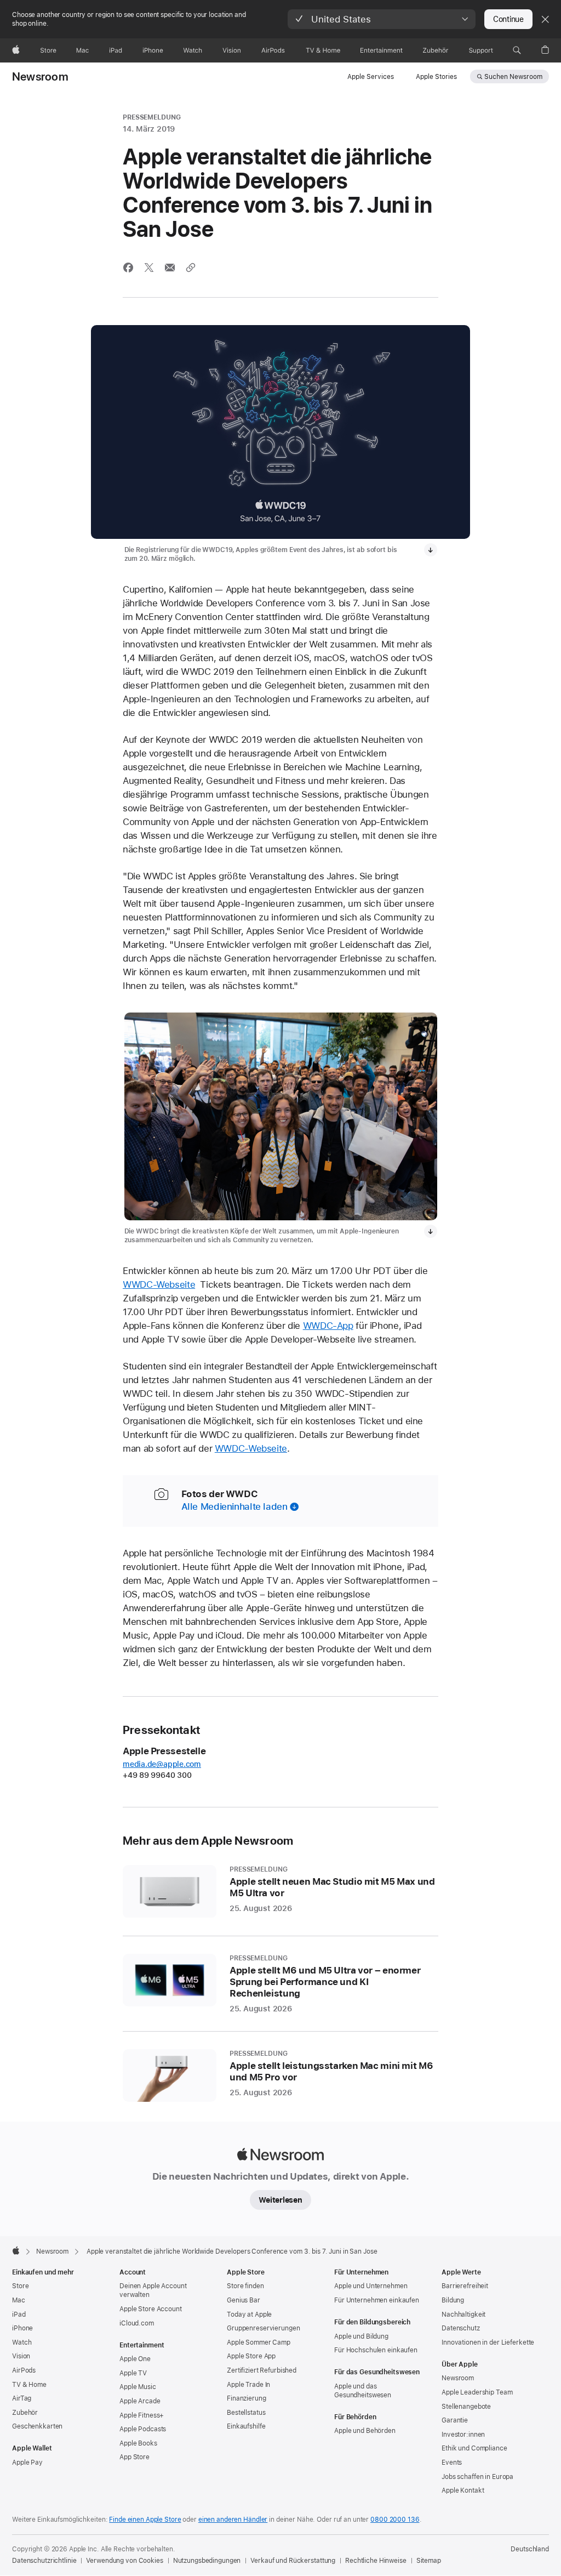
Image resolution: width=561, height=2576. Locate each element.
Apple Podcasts (143, 2429)
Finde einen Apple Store (145, 2520)
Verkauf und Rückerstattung (293, 2561)
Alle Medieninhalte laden (234, 1506)
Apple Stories (436, 77)
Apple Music (138, 2387)
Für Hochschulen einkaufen (376, 2350)
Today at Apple (249, 2315)
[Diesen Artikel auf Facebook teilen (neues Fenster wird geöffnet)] (128, 268)
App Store (134, 2457)
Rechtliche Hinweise (376, 2561)
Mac (19, 2300)
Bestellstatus (246, 2413)
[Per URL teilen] (191, 268)
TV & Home (29, 2385)
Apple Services (371, 77)
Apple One (135, 2359)
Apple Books (138, 2443)
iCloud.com (137, 2323)
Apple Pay (27, 2463)
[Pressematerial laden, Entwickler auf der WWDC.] (431, 1231)
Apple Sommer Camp (259, 2342)
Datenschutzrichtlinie (44, 2561)
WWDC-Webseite (159, 1284)
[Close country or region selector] (545, 19)
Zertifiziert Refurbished (262, 2370)
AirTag (22, 2398)
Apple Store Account (151, 2309)
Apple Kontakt (463, 2490)
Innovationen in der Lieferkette (488, 2342)
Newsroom (40, 77)
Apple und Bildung (361, 2336)
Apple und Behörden (365, 2431)
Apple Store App (251, 2356)
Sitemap (429, 2561)
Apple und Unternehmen (371, 2286)
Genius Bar (244, 2300)
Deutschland (530, 2549)
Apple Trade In (248, 2385)
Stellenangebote (466, 2407)
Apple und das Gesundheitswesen (363, 2391)
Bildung (453, 2300)
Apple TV (133, 2373)
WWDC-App (328, 1326)
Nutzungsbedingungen (207, 2561)
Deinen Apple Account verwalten (153, 2290)
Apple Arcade (140, 2401)
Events (452, 2463)
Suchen (513, 77)
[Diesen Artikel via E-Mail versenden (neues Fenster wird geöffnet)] (170, 268)
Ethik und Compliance (474, 2448)
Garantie (455, 2420)
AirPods (24, 2370)
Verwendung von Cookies (124, 2561)
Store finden (245, 2286)
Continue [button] (508, 19)
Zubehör (25, 2413)
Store (20, 2286)
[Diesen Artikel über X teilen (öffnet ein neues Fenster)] (149, 268)
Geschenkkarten (37, 2426)
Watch (22, 2342)
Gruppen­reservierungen (263, 2328)
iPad (19, 2315)
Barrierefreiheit (465, 2286)
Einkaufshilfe (246, 2426)
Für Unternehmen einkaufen (377, 2300)
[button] (382, 19)
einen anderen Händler (233, 2520)
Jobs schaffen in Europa (477, 2477)
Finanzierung (247, 2398)
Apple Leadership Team (477, 2392)
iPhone (22, 2328)
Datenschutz (461, 2328)
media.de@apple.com (162, 1764)
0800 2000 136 (395, 2520)
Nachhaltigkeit (463, 2315)
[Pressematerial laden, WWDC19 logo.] (431, 550)
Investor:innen (463, 2435)
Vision (21, 2356)
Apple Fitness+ (142, 2415)
